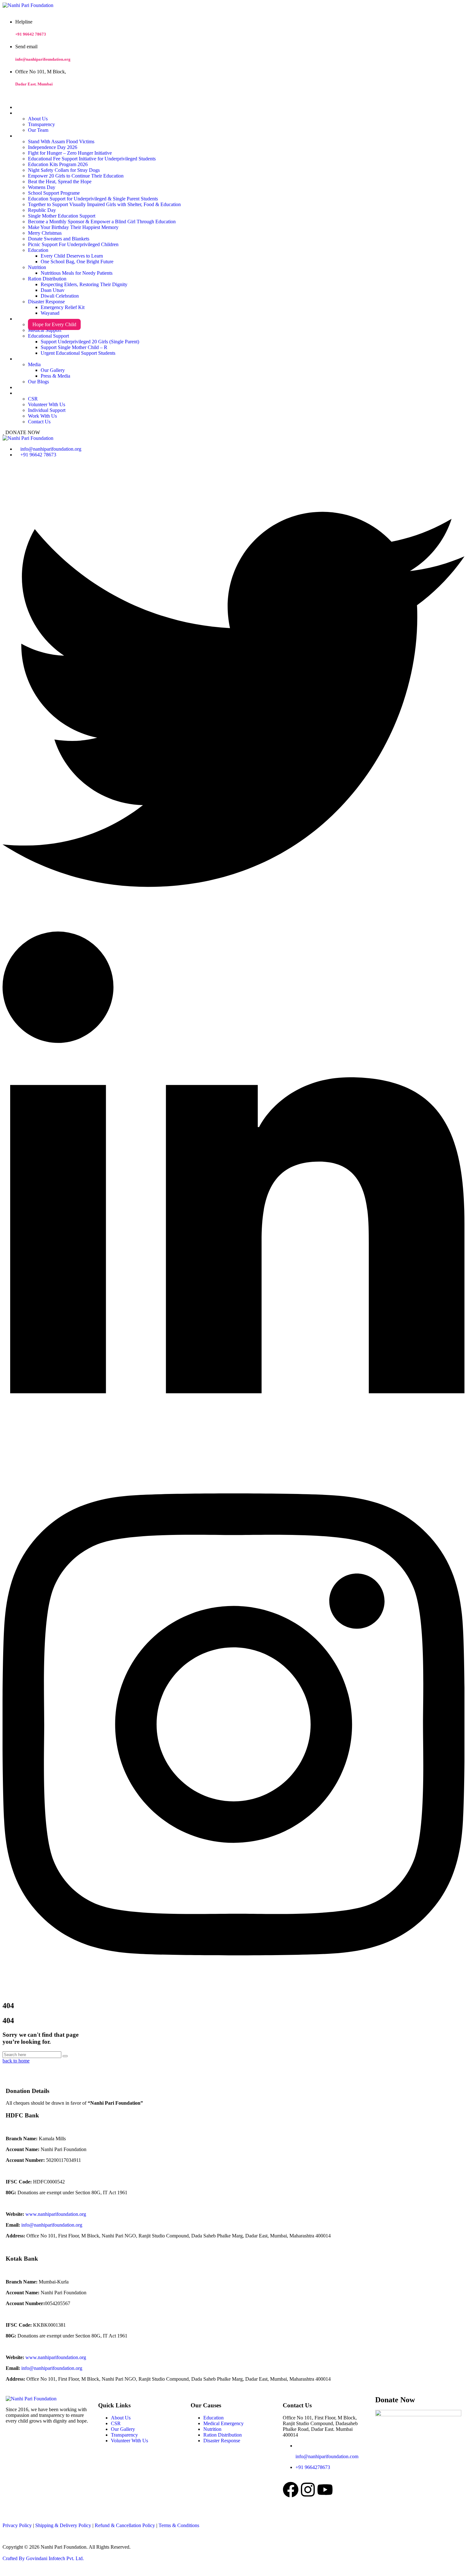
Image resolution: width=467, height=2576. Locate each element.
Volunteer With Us (47, 404)
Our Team (38, 130)
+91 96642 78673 (31, 34)
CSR (33, 399)
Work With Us (42, 416)
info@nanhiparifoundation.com (327, 2456)
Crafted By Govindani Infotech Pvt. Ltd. (43, 2558)
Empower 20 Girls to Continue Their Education (76, 176)
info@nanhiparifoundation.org (43, 59)
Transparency (41, 124)
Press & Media (55, 376)
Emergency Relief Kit (63, 307)
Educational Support (48, 336)
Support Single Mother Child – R (74, 347)
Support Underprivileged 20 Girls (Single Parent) (90, 342)
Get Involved (27, 393)
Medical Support (45, 330)
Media (34, 364)
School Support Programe (54, 193)
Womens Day (42, 187)
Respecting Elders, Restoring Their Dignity (84, 284)
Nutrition (37, 267)
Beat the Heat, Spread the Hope (60, 182)
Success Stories (28, 388)
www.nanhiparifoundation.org (56, 2214)
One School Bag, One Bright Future (77, 262)
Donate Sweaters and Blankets (59, 239)
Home (20, 108)
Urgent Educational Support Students (78, 353)
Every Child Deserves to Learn (72, 256)
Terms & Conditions (179, 2525)
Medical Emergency (223, 2423)
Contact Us (39, 422)
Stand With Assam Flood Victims (61, 141)
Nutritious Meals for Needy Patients (77, 273)
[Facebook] (291, 2490)
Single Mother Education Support (62, 216)
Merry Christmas (45, 233)
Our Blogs (38, 382)
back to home (16, 2061)
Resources (24, 359)
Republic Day (42, 210)
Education (38, 250)
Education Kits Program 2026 (58, 164)
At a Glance (25, 113)
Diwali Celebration (60, 296)
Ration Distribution (47, 279)
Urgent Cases (27, 319)
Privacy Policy (17, 2525)
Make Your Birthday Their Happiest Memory (73, 227)
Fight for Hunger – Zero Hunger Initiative (70, 153)
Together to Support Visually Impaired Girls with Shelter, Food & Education (104, 204)
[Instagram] (308, 2490)
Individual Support (47, 410)
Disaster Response (46, 302)
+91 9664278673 (313, 2467)
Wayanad (50, 313)
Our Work (24, 136)
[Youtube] (325, 2490)
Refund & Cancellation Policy (125, 2525)
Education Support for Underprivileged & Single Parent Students (93, 199)
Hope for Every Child (54, 324)
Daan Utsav (53, 290)
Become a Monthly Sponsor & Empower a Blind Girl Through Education (102, 222)
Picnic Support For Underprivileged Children (73, 244)
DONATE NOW (22, 432)
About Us (38, 119)
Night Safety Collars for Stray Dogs (64, 170)
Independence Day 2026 (53, 147)
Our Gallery (53, 370)
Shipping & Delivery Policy (63, 2525)
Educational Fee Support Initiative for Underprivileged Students (92, 159)
